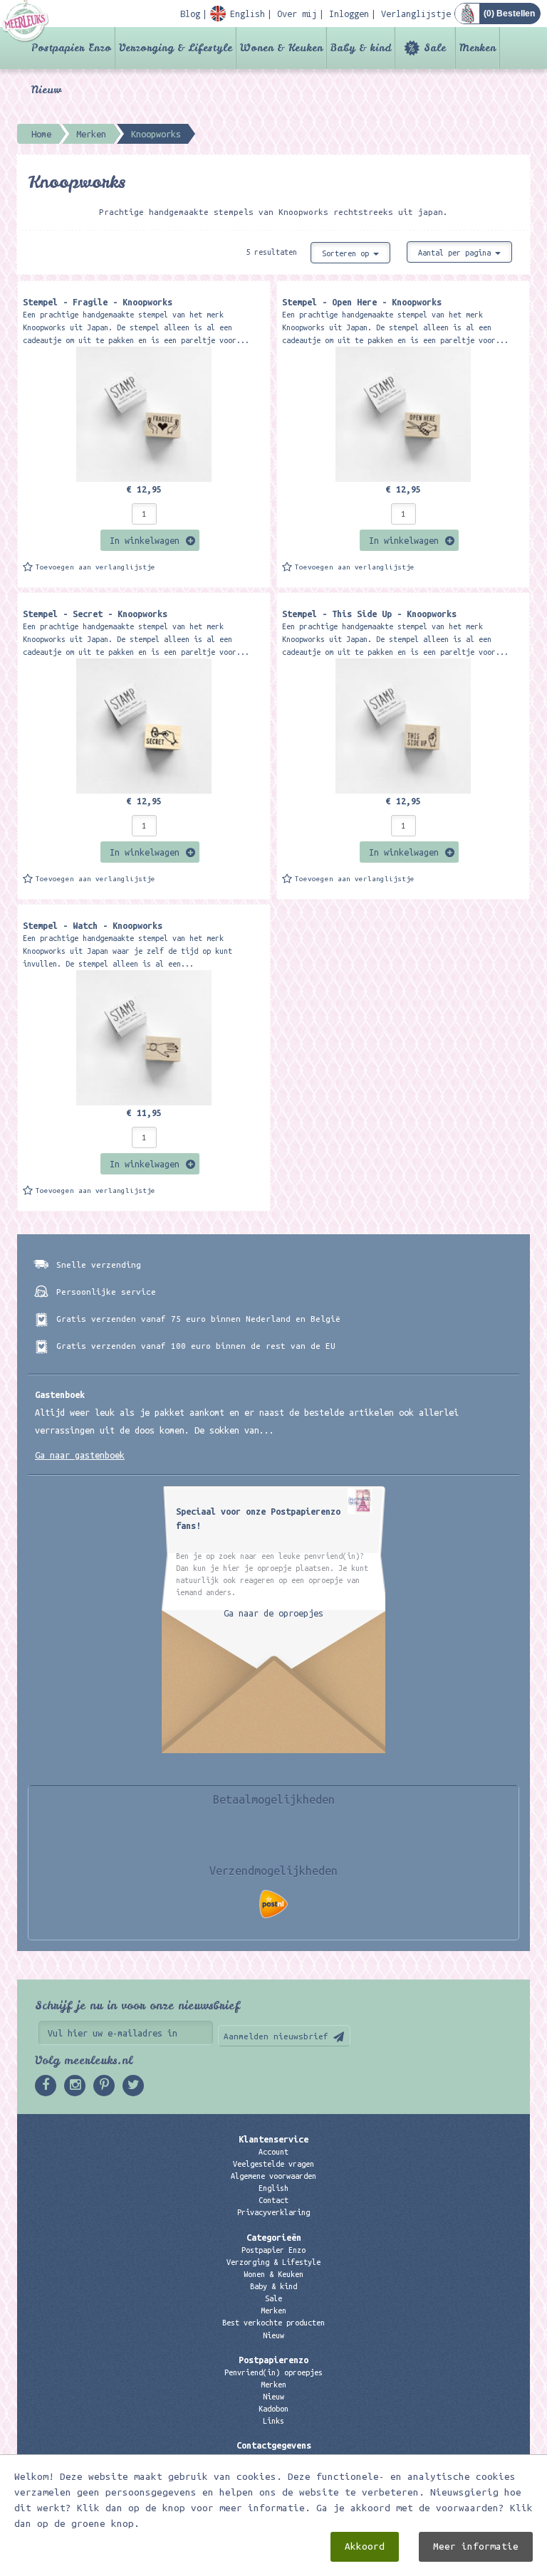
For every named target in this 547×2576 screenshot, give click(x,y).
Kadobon (273, 2409)
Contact (273, 2200)
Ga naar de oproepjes (273, 1613)
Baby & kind (361, 48)
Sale (435, 48)
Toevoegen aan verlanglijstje (95, 567)
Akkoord (365, 2546)
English (273, 2188)
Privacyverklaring (273, 2212)
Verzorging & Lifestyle (176, 48)
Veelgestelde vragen (273, 2164)
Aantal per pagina (457, 253)
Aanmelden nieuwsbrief (276, 2036)
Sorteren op (348, 253)
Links (273, 2421)
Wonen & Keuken (281, 48)
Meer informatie (476, 2546)
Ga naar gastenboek (80, 1455)
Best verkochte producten (273, 2323)
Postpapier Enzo (71, 48)
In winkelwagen (145, 540)
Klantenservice (273, 2139)
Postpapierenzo (273, 2360)
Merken (478, 48)
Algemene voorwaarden (273, 2176)
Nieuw (46, 90)
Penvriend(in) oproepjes (273, 2372)
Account (273, 2152)
